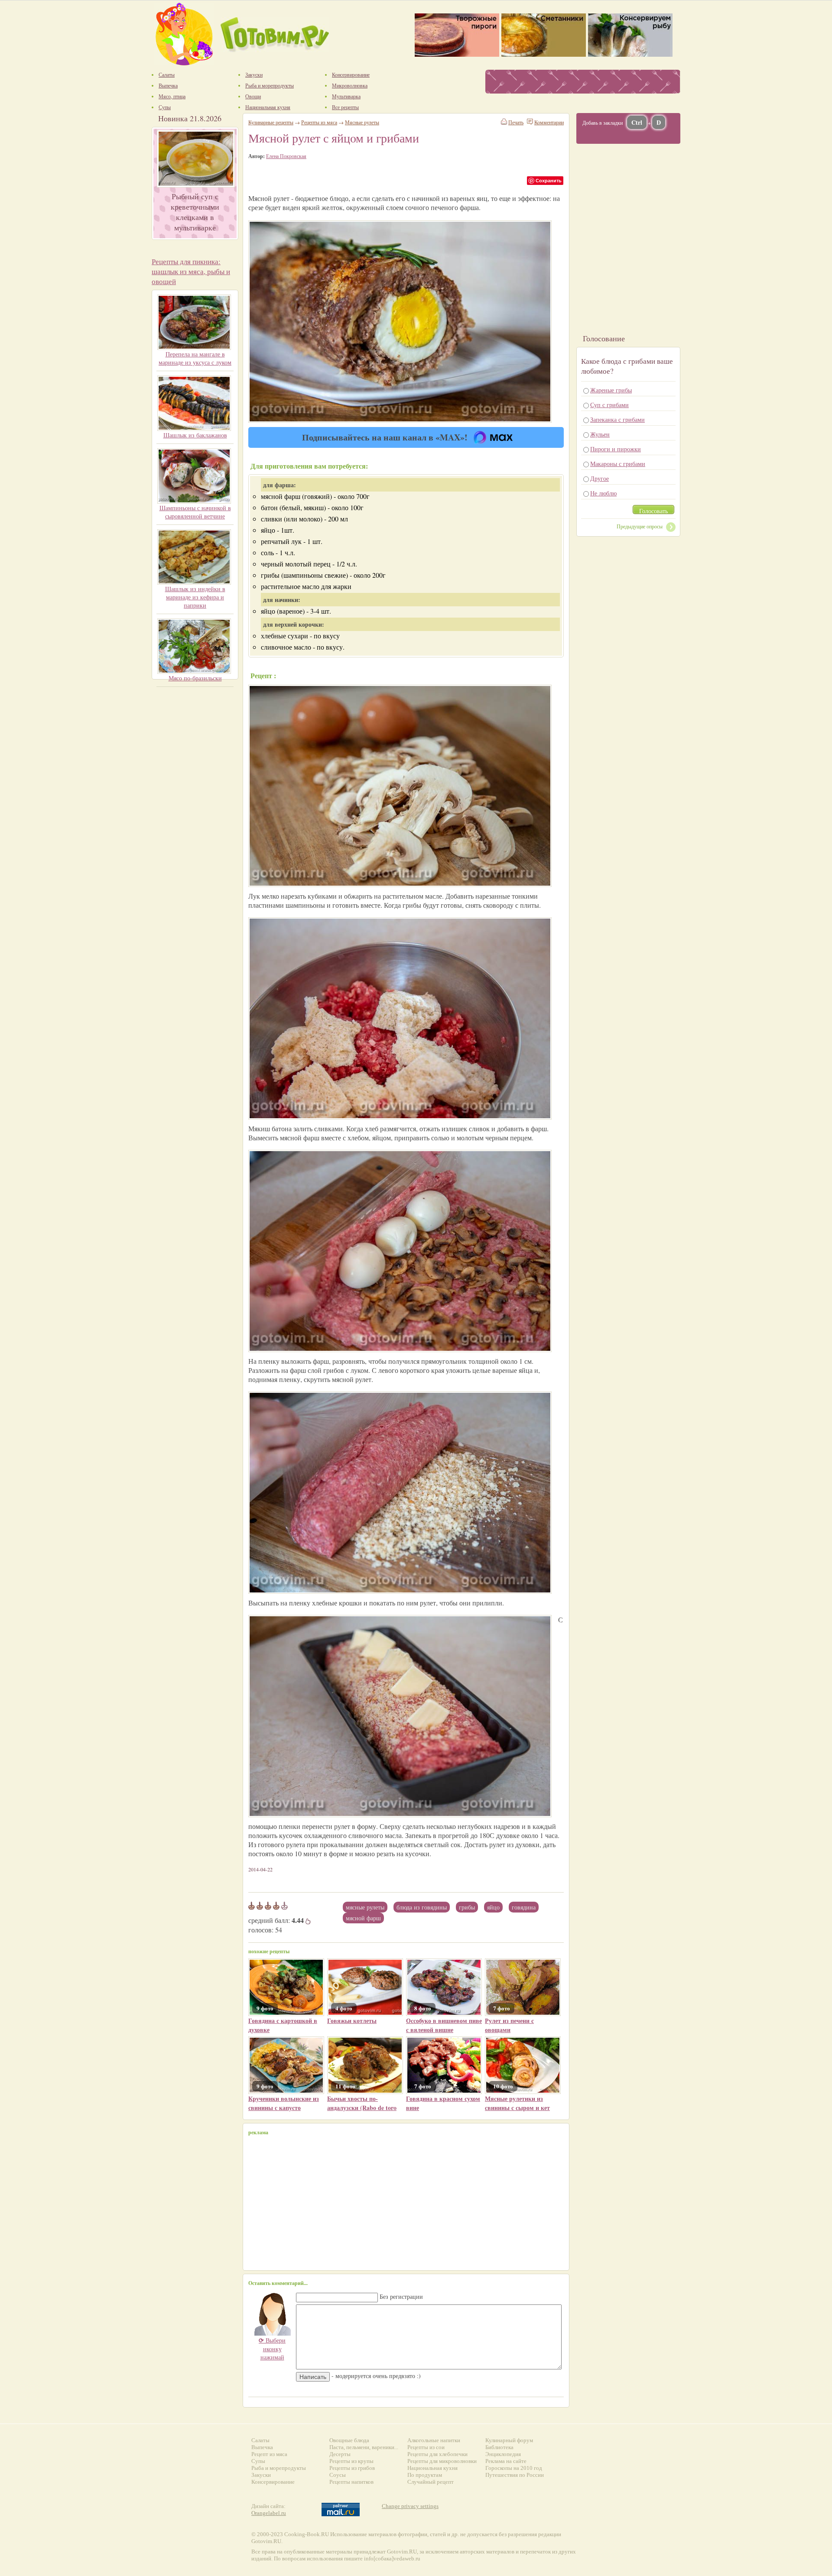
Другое (600, 478)
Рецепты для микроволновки (442, 2461)
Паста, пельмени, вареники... (364, 2447)
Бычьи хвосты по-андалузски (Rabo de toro (362, 2103)
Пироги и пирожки (616, 449)
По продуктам (425, 2475)
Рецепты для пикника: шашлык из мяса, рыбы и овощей (191, 271)
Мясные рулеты (365, 1907)
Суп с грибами (609, 405)
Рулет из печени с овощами (509, 2025)
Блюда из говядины (422, 1907)
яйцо (493, 1907)
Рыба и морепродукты (279, 2468)
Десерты (340, 2454)
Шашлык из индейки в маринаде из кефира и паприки (195, 597)
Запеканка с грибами (617, 419)
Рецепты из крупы (351, 2461)
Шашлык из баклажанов (195, 435)
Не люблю (603, 493)
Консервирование (273, 2482)
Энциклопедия (503, 2454)
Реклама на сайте (506, 2461)
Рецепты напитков (351, 2482)
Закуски (261, 2475)
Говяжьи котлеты (352, 2021)
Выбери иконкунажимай (272, 2349)
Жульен (600, 434)
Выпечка (262, 2447)
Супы (258, 2461)
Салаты (260, 2440)
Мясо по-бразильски (195, 678)
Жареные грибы (611, 390)
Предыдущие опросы (640, 526)
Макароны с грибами (618, 464)
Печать (516, 122)
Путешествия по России (515, 2475)
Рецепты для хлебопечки (437, 2454)
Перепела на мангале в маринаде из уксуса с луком (195, 358)
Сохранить (549, 180)
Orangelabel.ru (269, 2513)
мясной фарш (363, 1918)
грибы (467, 1907)
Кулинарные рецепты (271, 122)
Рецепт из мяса (269, 2454)
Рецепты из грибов (352, 2468)
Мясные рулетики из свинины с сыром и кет (517, 2103)
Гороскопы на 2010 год (514, 2468)
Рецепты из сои (426, 2447)
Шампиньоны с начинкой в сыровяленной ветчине (195, 512)
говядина (524, 1907)
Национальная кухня (432, 2468)
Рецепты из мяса (319, 122)
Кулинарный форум (509, 2440)
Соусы (338, 2475)
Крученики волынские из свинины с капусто (284, 2103)
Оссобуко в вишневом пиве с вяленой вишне (444, 2025)
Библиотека (499, 2447)
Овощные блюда (349, 2440)
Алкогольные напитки (434, 2440)
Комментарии (549, 122)
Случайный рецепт (431, 2482)
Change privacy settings (410, 2506)
